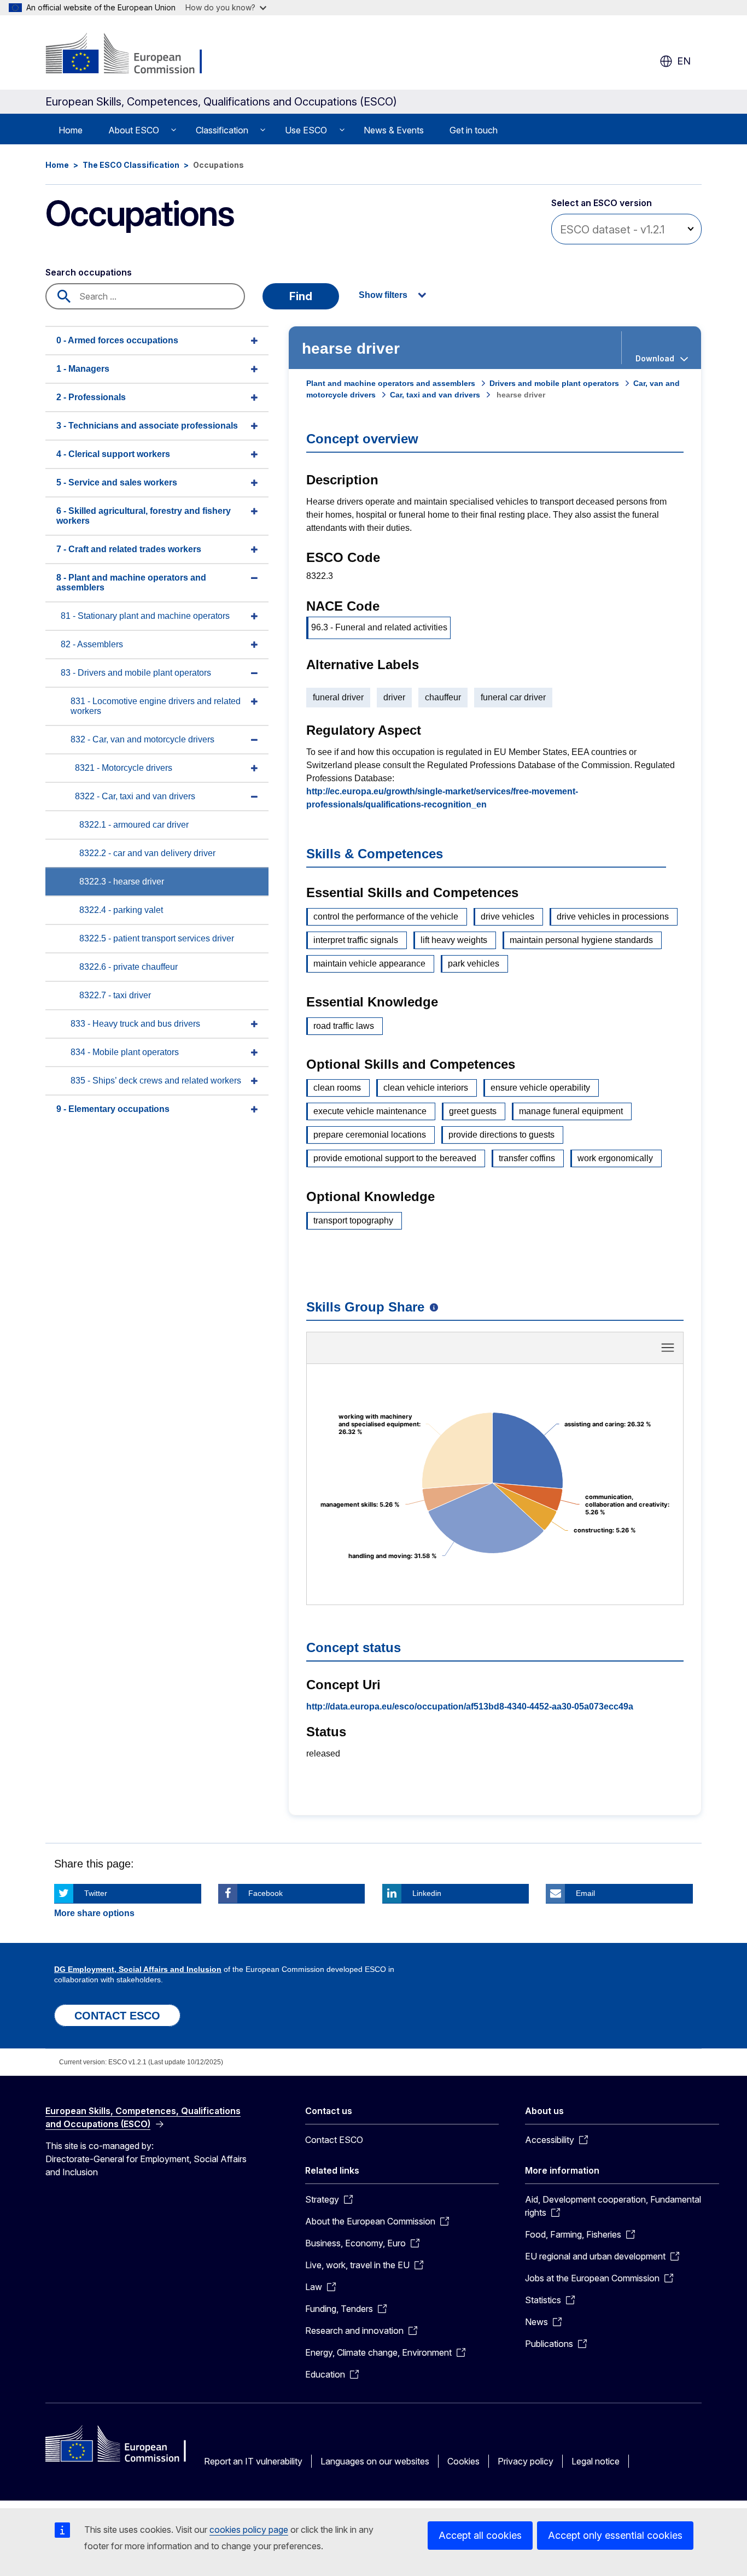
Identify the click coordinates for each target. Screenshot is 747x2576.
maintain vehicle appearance (369, 964)
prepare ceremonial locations (370, 1135)
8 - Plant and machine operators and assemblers (131, 582)
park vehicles (474, 964)
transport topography (353, 1220)
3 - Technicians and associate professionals (147, 426)
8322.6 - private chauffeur (129, 967)
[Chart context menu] (668, 1348)
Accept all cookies (480, 2535)
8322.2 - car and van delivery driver (147, 853)
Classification (222, 130)
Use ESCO (306, 130)
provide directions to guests (501, 1135)
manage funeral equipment (571, 1111)
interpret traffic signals (356, 940)
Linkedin (427, 1893)
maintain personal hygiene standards (581, 940)
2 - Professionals (91, 397)
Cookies (463, 2461)
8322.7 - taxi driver (115, 995)
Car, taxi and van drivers (435, 395)
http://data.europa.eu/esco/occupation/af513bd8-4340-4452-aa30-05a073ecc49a (470, 1706)
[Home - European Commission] (134, 55)
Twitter (96, 1893)
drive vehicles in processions (613, 917)
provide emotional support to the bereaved (395, 1158)
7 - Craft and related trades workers (129, 549)
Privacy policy (526, 2461)
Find (301, 296)
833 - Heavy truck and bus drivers (135, 1024)
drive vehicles (507, 917)
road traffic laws (344, 1026)
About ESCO (134, 130)
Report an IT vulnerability (253, 2461)
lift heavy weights (454, 940)
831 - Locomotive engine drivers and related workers (156, 706)
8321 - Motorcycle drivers (124, 768)
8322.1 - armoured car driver (134, 825)
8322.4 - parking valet (121, 910)
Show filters (383, 295)
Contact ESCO (334, 2140)
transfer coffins (527, 1158)
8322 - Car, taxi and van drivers (135, 796)
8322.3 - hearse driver (122, 882)
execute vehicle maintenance (370, 1111)
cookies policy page (249, 2530)
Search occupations (89, 272)
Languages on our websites (375, 2461)
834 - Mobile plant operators (125, 1052)
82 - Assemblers (92, 644)
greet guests (473, 1111)
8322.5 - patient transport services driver (157, 938)
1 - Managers (83, 369)
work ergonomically (615, 1158)
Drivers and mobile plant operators (554, 383)
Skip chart (495, 1351)
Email (585, 1893)
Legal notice (596, 2461)
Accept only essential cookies (615, 2535)
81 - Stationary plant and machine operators (145, 616)
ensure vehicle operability (540, 1088)
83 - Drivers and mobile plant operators (136, 673)
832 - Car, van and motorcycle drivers (142, 739)
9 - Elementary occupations (113, 1109)
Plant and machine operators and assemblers (391, 383)
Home (71, 130)
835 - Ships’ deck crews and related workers (156, 1081)
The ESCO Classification (131, 165)
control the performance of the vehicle (386, 917)
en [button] (684, 61)
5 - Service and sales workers (117, 482)
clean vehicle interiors (426, 1088)
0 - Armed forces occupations (117, 340)
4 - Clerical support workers (113, 454)
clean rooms (337, 1088)
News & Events (394, 130)
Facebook (265, 1893)
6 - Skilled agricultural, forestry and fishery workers (144, 516)
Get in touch (474, 130)
